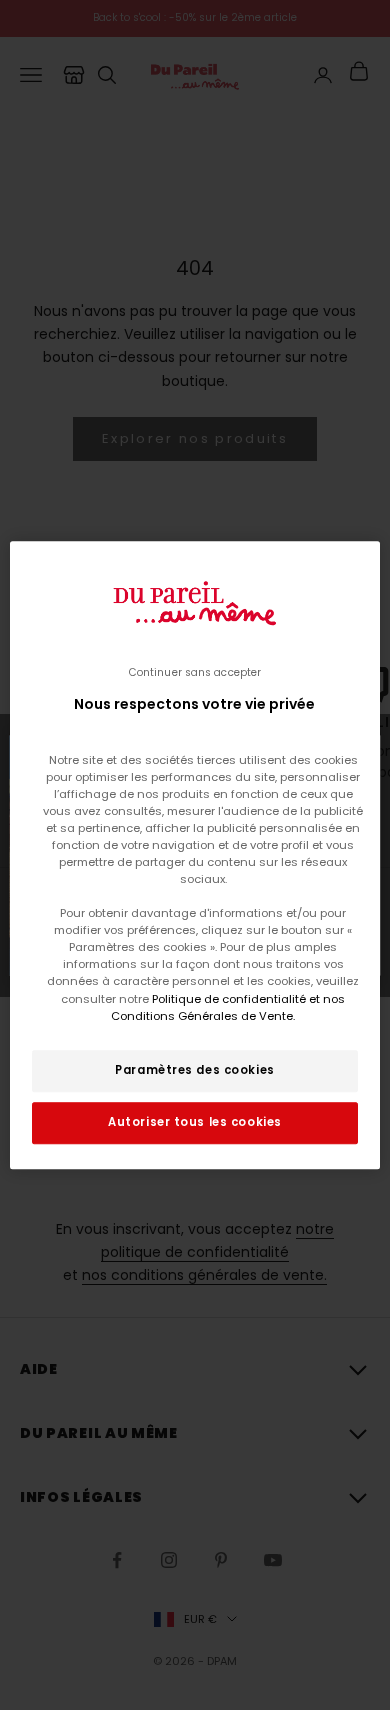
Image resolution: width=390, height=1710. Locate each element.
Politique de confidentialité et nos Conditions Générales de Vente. (228, 1007)
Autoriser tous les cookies (195, 1122)
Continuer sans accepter (195, 672)
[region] (195, 855)
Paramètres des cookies (195, 1070)
